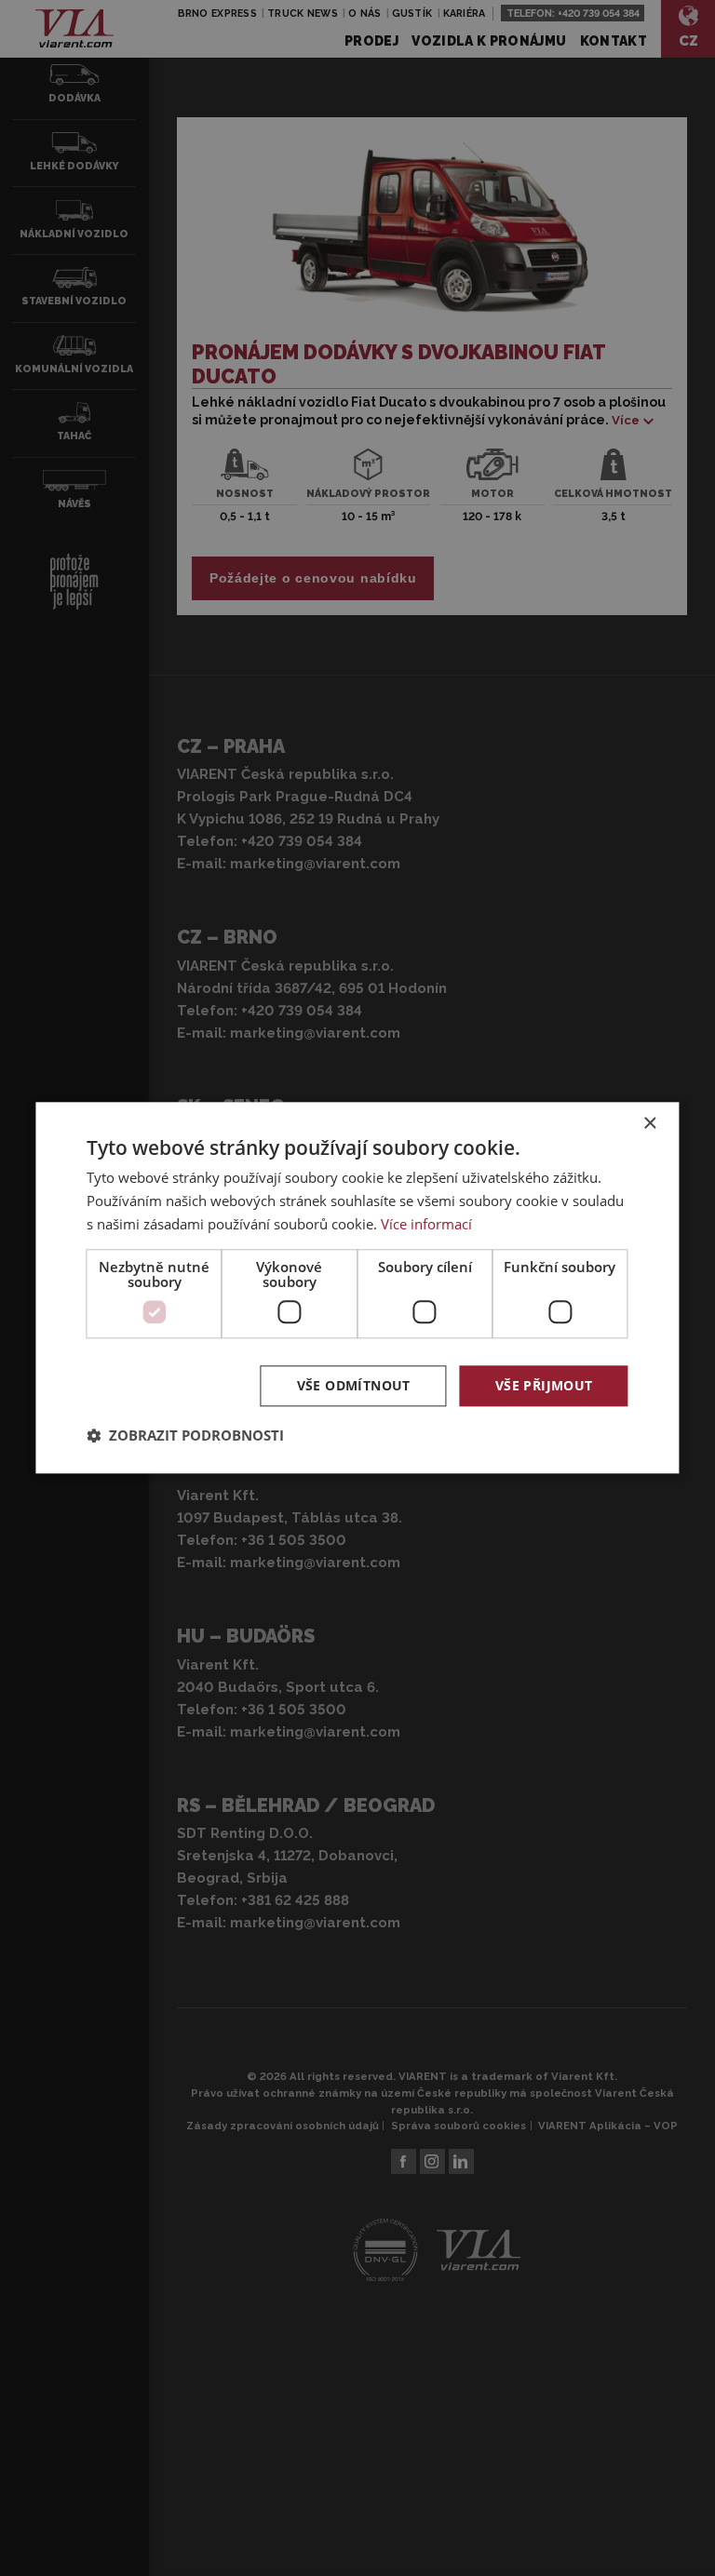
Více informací (426, 1224)
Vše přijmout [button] (544, 1385)
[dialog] (357, 1288)
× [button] (649, 1124)
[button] (185, 1436)
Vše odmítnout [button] (354, 1385)
